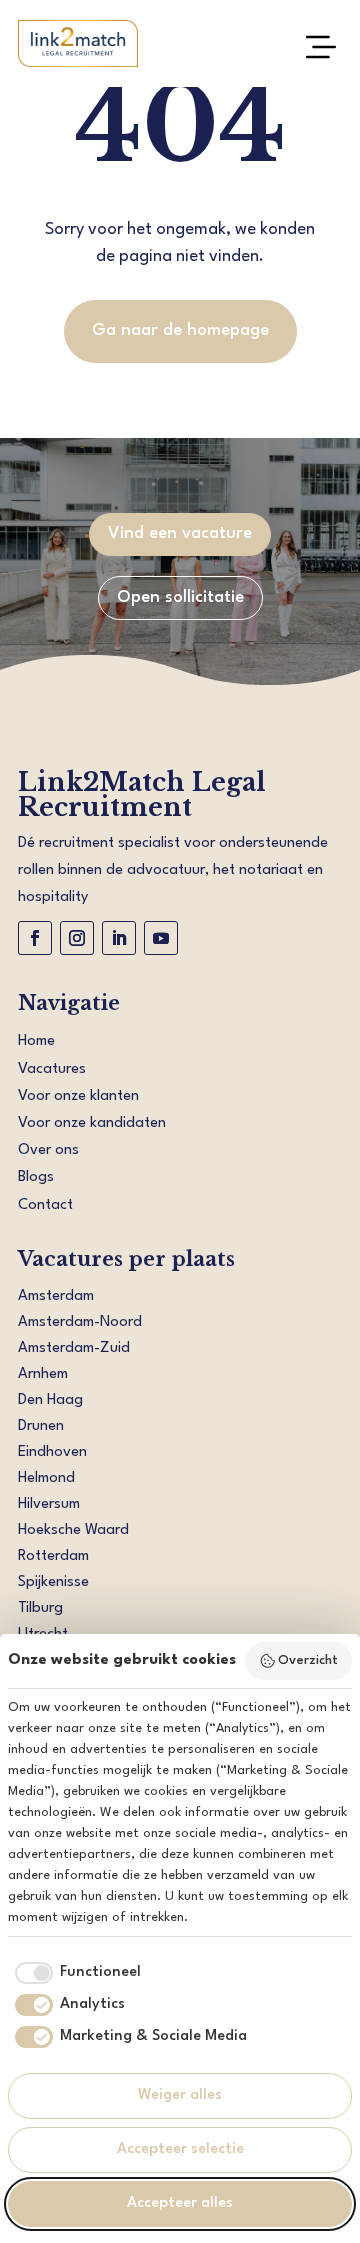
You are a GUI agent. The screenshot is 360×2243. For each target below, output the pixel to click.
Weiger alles (180, 2095)
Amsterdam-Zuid (74, 1348)
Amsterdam (56, 1296)
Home (36, 1041)
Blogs (36, 1177)
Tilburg (40, 1608)
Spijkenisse (53, 1582)
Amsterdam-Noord (80, 1322)
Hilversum (49, 1504)
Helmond (46, 1478)
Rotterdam (53, 1556)
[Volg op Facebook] (35, 938)
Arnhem (43, 1374)
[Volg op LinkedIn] (119, 938)
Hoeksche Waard (73, 1530)
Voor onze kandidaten (92, 1123)
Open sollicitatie (180, 597)
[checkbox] (74, 1973)
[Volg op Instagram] (77, 938)
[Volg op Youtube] (161, 938)
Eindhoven (52, 1452)
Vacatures (52, 1069)
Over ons (48, 1150)
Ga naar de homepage (180, 330)
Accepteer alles (180, 2203)
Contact (45, 1205)
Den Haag (50, 1400)
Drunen (41, 1426)
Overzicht (308, 1660)
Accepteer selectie (180, 2149)
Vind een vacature (180, 533)
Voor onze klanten (78, 1096)
